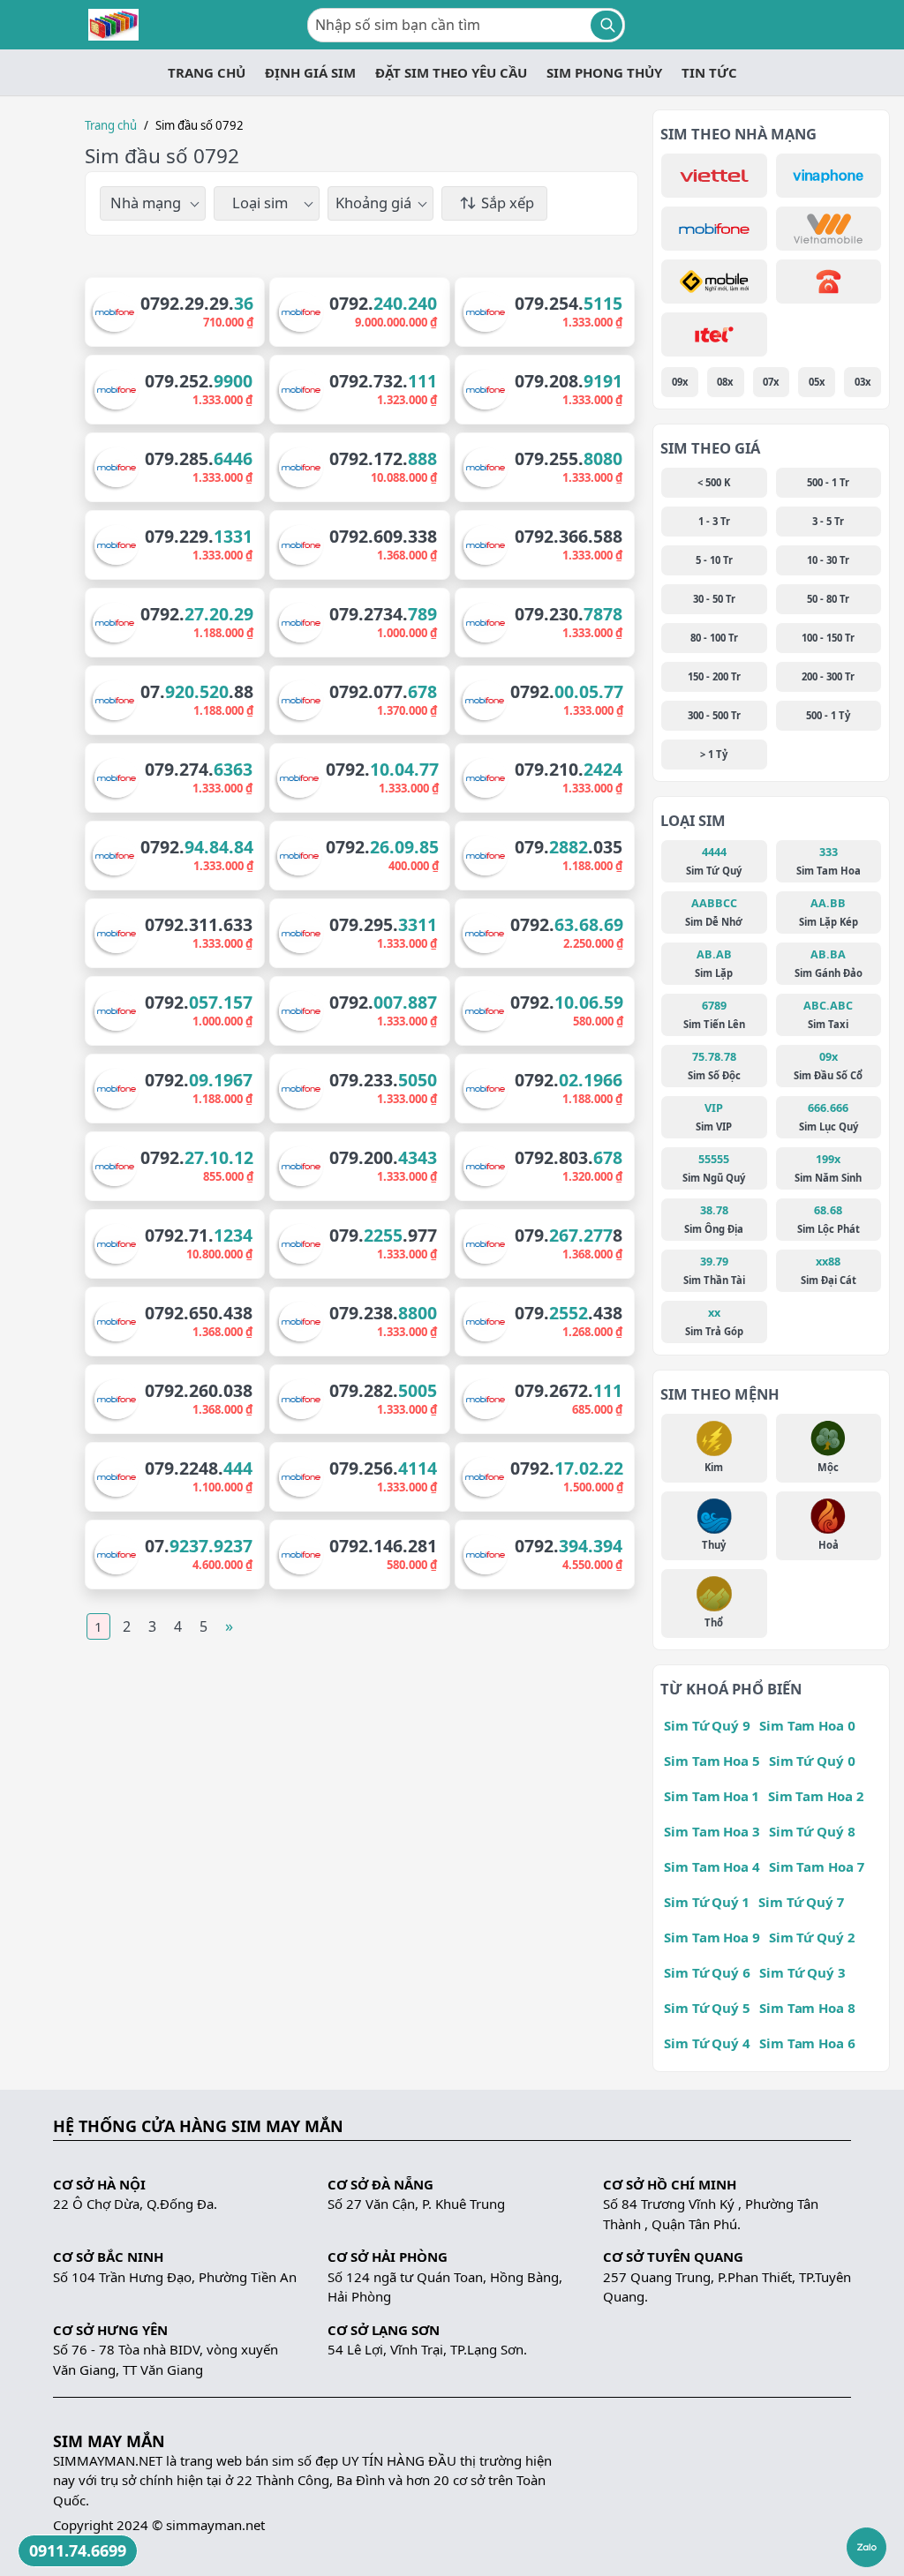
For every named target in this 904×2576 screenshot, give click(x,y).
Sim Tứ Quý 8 (812, 1831)
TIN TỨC (709, 72)
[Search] (606, 25)
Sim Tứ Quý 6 (707, 1972)
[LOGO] (113, 25)
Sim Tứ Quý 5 (707, 2008)
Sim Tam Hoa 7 (817, 1866)
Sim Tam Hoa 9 (712, 1937)
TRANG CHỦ (207, 72)
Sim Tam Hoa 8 (807, 2008)
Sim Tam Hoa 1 (712, 1796)
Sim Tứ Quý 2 (812, 1937)
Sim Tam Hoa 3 (712, 1831)
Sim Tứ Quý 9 (707, 1725)
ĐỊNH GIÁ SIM (310, 72)
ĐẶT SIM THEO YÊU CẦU (451, 72)
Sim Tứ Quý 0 (812, 1761)
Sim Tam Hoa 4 (712, 1866)
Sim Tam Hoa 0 (807, 1725)
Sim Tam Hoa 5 (712, 1761)
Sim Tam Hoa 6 (807, 2043)
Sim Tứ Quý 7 (801, 1902)
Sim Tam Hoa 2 (816, 1796)
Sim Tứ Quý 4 (707, 2043)
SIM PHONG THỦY (604, 72)
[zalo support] (866, 2547)
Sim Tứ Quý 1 (707, 1902)
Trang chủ (111, 125)
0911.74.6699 (78, 2550)
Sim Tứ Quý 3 (802, 1972)
